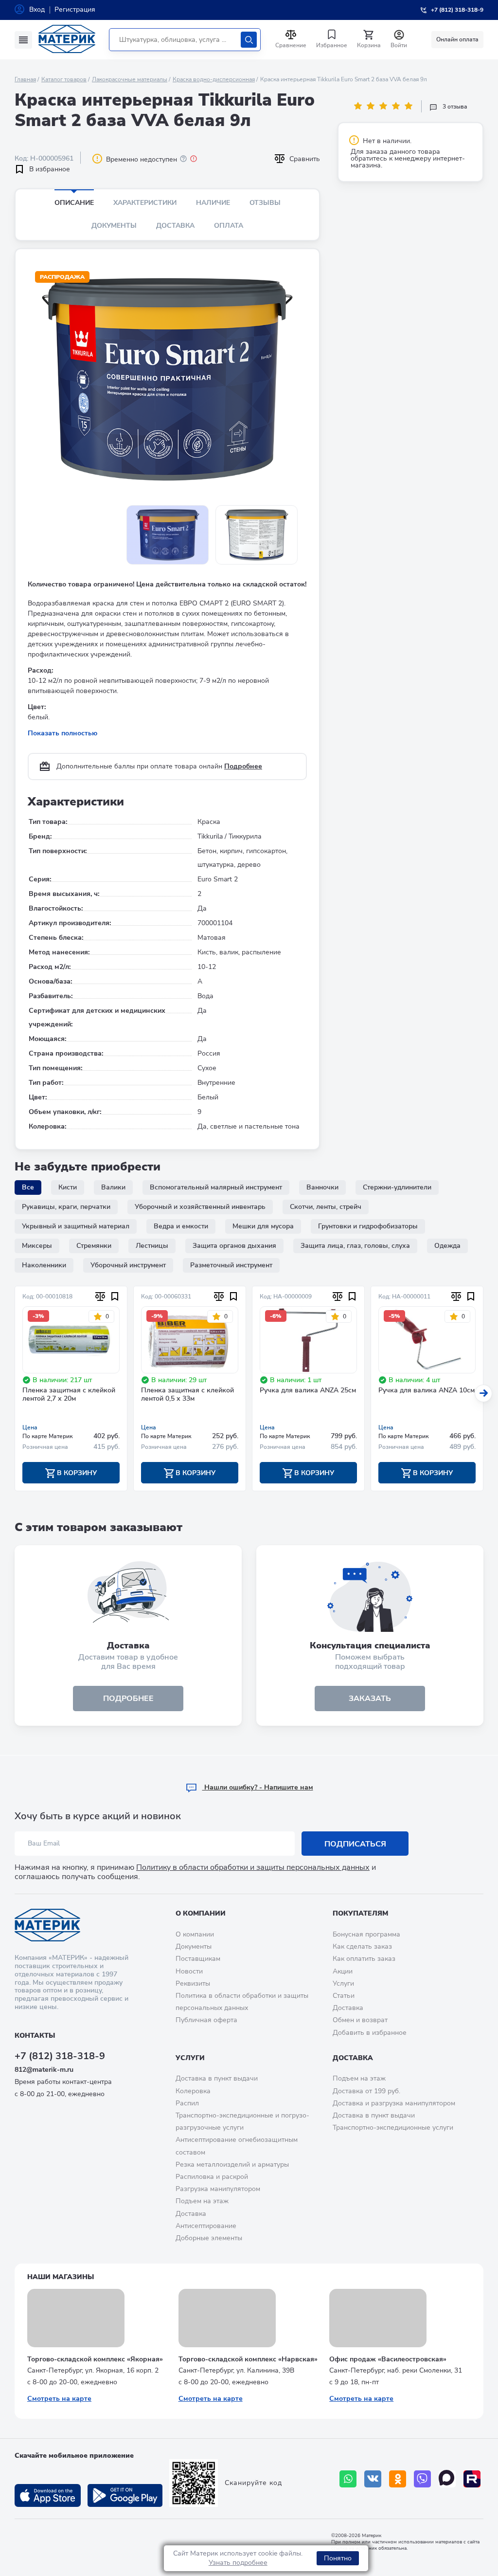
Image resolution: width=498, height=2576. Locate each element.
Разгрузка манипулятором (218, 2189)
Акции (343, 1971)
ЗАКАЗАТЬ (370, 1699)
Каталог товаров (64, 79)
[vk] (373, 2479)
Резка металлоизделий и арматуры (232, 2165)
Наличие (213, 203)
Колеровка (193, 2091)
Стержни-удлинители (397, 1187)
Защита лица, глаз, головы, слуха (355, 1246)
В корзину (76, 1473)
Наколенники (44, 1265)
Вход (37, 9)
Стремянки (94, 1246)
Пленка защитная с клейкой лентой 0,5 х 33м (187, 1395)
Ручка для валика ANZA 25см (308, 1391)
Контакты (35, 2036)
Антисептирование (206, 2226)
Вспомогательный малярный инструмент (216, 1187)
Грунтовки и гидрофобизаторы (368, 1226)
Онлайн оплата (457, 39)
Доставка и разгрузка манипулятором (394, 2103)
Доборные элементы (209, 2238)
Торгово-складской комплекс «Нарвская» (248, 2359)
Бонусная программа (366, 1934)
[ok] (398, 2479)
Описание (74, 203)
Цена (30, 1427)
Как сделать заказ (362, 1946)
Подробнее (243, 766)
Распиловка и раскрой (212, 2177)
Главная (25, 79)
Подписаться (355, 1844)
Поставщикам (198, 1959)
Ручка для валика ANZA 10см (427, 1391)
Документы (114, 226)
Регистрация (75, 9)
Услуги (343, 1983)
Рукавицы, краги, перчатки (66, 1207)
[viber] (422, 2479)
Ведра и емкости (181, 1226)
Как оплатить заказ (364, 1959)
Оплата (229, 226)
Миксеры (37, 1246)
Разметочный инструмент (231, 1265)
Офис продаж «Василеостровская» (388, 2359)
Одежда (447, 1246)
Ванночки (322, 1187)
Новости (189, 1971)
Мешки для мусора (263, 1226)
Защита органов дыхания (234, 1246)
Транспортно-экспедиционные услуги (393, 2128)
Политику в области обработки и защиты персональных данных (253, 1867)
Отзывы (265, 203)
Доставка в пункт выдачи (217, 2078)
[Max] (447, 2479)
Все (28, 1187)
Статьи (344, 1996)
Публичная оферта (206, 2020)
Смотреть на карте (59, 2399)
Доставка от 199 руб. (366, 2091)
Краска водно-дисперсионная (214, 79)
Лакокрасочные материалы (130, 79)
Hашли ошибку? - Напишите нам (258, 1787)
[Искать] (249, 40)
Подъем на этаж (202, 2201)
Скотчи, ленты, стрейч (326, 1207)
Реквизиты (193, 1983)
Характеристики (145, 203)
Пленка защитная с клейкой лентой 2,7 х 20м (69, 1395)
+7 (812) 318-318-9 (60, 2056)
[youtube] (472, 2479)
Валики (113, 1187)
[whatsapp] (348, 2479)
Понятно (338, 2558)
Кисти (68, 1187)
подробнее (128, 1699)
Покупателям (360, 1913)
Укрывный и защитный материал (76, 1226)
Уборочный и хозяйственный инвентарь (200, 1207)
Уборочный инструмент (128, 1265)
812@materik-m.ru (44, 2070)
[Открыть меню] (23, 40)
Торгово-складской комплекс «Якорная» (95, 2359)
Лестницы (152, 1246)
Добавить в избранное (370, 2033)
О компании (201, 1913)
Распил (187, 2103)
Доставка (175, 226)
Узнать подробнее (238, 2563)
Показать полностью (62, 733)
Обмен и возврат (360, 2020)
